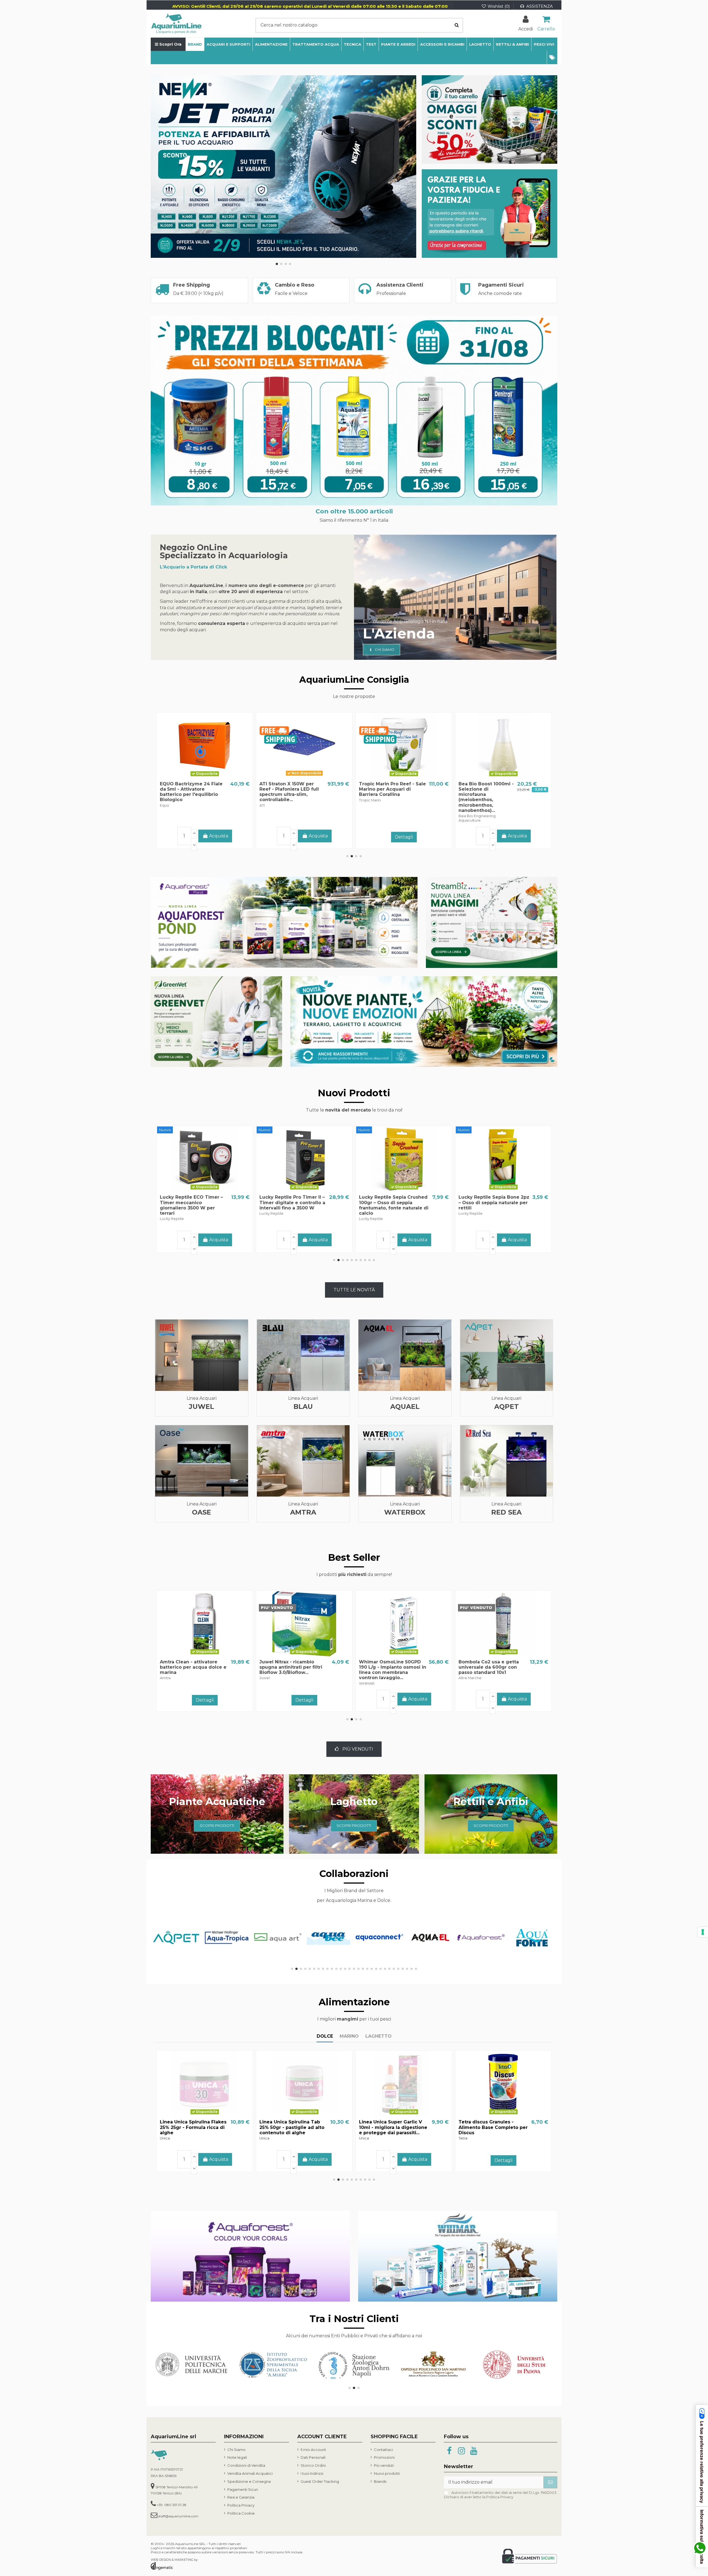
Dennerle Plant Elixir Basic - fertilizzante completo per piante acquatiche (392, 789)
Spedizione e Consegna (249, 2481)
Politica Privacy (241, 2505)
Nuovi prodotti (387, 2473)
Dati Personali (313, 2457)
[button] (552, 58)
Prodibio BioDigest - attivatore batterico (184, 786)
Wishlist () (499, 6)
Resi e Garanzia (241, 2497)
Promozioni (384, 2457)
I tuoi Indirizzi (312, 2473)
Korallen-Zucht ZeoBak (287, 1662)
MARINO (349, 2036)
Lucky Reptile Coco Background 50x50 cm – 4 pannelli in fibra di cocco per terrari (489, 1205)
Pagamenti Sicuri (243, 2489)
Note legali (237, 2457)
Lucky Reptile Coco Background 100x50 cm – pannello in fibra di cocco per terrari (389, 1205)
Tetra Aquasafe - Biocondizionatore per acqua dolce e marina (485, 1667)
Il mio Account (313, 2450)
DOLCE (325, 2036)
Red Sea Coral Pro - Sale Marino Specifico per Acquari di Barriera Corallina (293, 789)
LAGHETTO (378, 2036)
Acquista (219, 1240)
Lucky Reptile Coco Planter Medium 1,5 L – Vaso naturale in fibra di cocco (194, 1202)
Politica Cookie (241, 2513)
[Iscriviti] (550, 2482)
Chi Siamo (236, 2450)
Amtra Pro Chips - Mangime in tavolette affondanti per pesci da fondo (196, 2127)
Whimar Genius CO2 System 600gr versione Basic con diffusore (387, 1667)
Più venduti (384, 2465)
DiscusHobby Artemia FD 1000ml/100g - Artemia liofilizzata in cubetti (488, 2127)
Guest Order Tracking (320, 2481)
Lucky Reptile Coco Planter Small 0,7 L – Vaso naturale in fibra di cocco (294, 1202)
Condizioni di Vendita (246, 2465)
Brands (380, 2481)
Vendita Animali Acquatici (250, 2473)
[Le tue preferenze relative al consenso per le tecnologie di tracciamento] (703, 1932)
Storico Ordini (313, 2465)
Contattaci (383, 2450)
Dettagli (205, 837)
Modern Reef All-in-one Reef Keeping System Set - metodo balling (491, 789)
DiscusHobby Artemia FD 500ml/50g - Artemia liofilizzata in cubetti (389, 2127)
